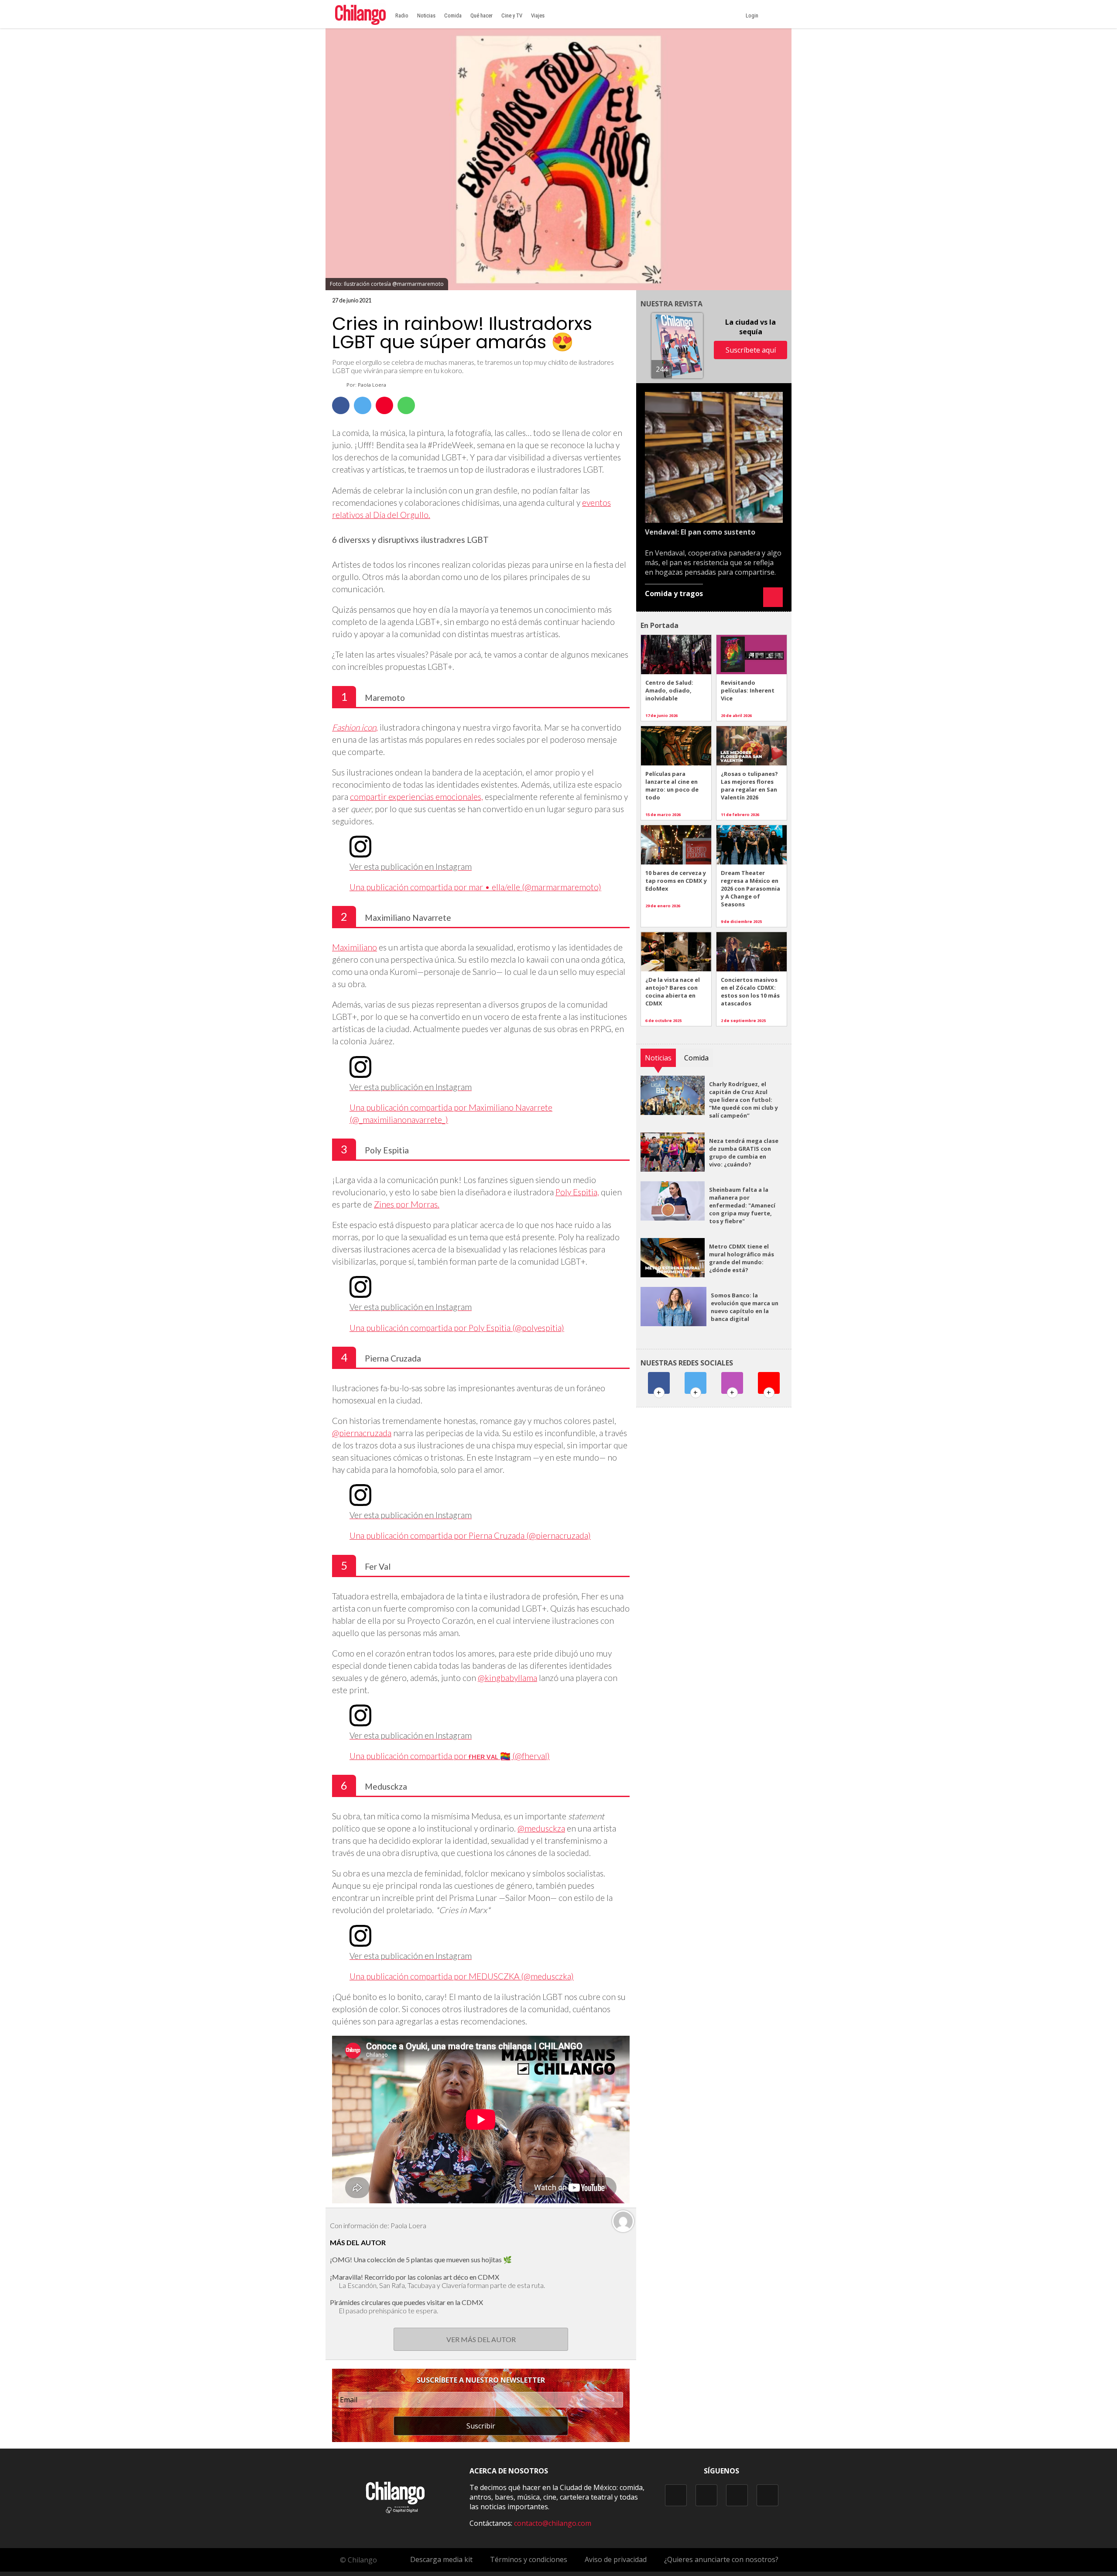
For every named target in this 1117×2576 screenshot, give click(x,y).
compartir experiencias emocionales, (416, 797)
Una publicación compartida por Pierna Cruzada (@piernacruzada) (470, 1535)
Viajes (538, 15)
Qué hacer (481, 15)
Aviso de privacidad (616, 2559)
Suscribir (481, 2426)
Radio (402, 15)
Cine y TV (512, 15)
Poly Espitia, (577, 1192)
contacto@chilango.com (553, 2523)
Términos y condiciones (529, 2559)
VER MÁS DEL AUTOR (481, 2339)
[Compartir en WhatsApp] (406, 405)
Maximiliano (355, 947)
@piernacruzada (362, 1433)
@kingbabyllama (507, 1678)
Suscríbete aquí (751, 350)
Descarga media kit (441, 2559)
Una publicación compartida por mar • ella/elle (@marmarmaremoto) (475, 887)
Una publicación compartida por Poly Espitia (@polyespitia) (457, 1328)
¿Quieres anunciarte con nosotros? (721, 2559)
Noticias (426, 15)
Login (753, 15)
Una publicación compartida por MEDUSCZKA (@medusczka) (462, 1976)
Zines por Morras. (407, 1204)
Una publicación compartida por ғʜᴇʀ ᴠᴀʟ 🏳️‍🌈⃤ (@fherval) (450, 1756)
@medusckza (541, 1828)
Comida (453, 15)
